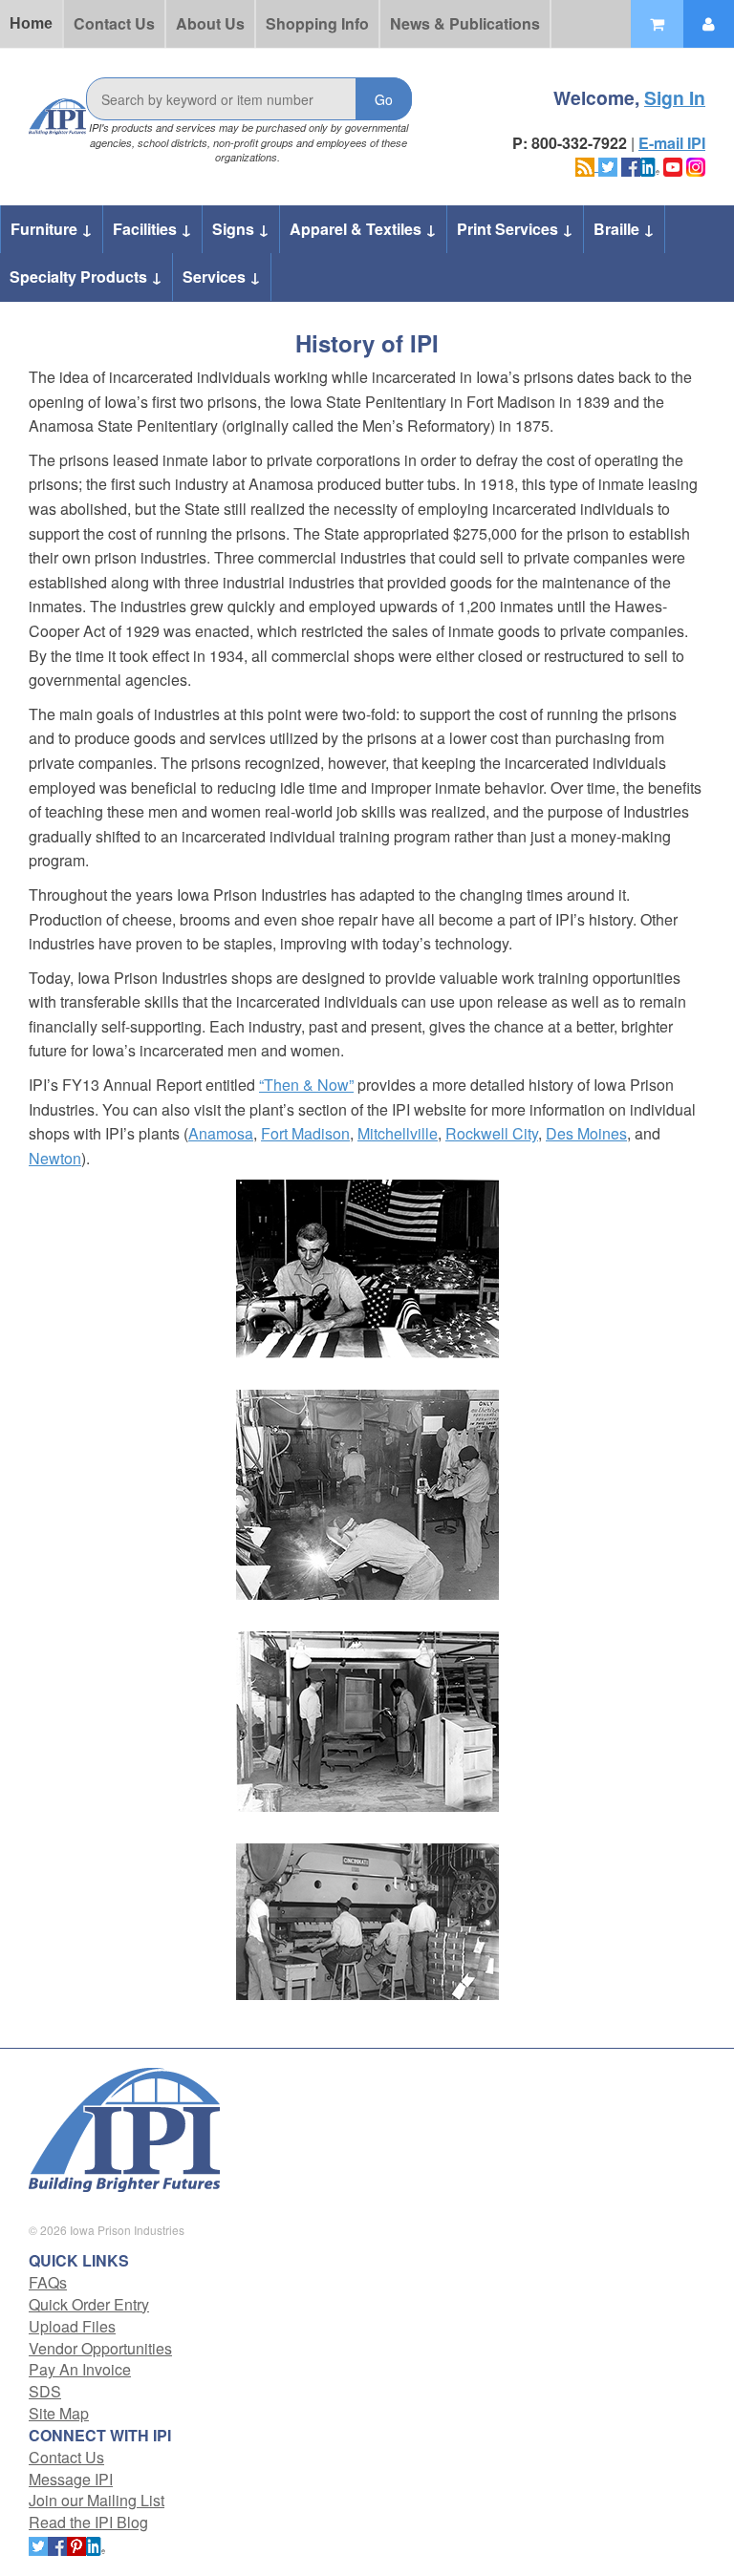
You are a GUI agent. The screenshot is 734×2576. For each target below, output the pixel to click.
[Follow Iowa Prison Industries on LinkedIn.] (650, 165)
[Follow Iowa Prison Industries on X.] (608, 165)
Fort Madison (305, 1133)
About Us (210, 23)
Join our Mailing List (97, 2500)
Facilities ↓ (152, 229)
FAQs (48, 2282)
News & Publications (465, 23)
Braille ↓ (624, 229)
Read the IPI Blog (88, 2522)
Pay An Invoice (80, 2369)
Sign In (675, 97)
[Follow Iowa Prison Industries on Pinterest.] (76, 2544)
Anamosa (221, 1133)
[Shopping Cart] (657, 24)
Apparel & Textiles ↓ (363, 229)
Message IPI (71, 2479)
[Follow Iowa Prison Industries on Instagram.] (696, 165)
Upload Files (72, 2326)
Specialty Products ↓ (86, 277)
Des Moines (586, 1133)
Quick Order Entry (89, 2304)
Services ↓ (222, 277)
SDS (45, 2391)
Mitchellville (398, 1133)
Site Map (59, 2413)
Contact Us (114, 23)
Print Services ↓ (515, 229)
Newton (55, 1158)
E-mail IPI (672, 143)
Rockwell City (492, 1133)
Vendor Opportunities (100, 2348)
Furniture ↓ (52, 229)
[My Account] (709, 24)
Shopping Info (317, 23)
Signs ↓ (241, 229)
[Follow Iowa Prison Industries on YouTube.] (673, 165)
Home (31, 23)
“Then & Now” (306, 1085)
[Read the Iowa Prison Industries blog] (587, 165)
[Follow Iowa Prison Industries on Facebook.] (631, 165)
